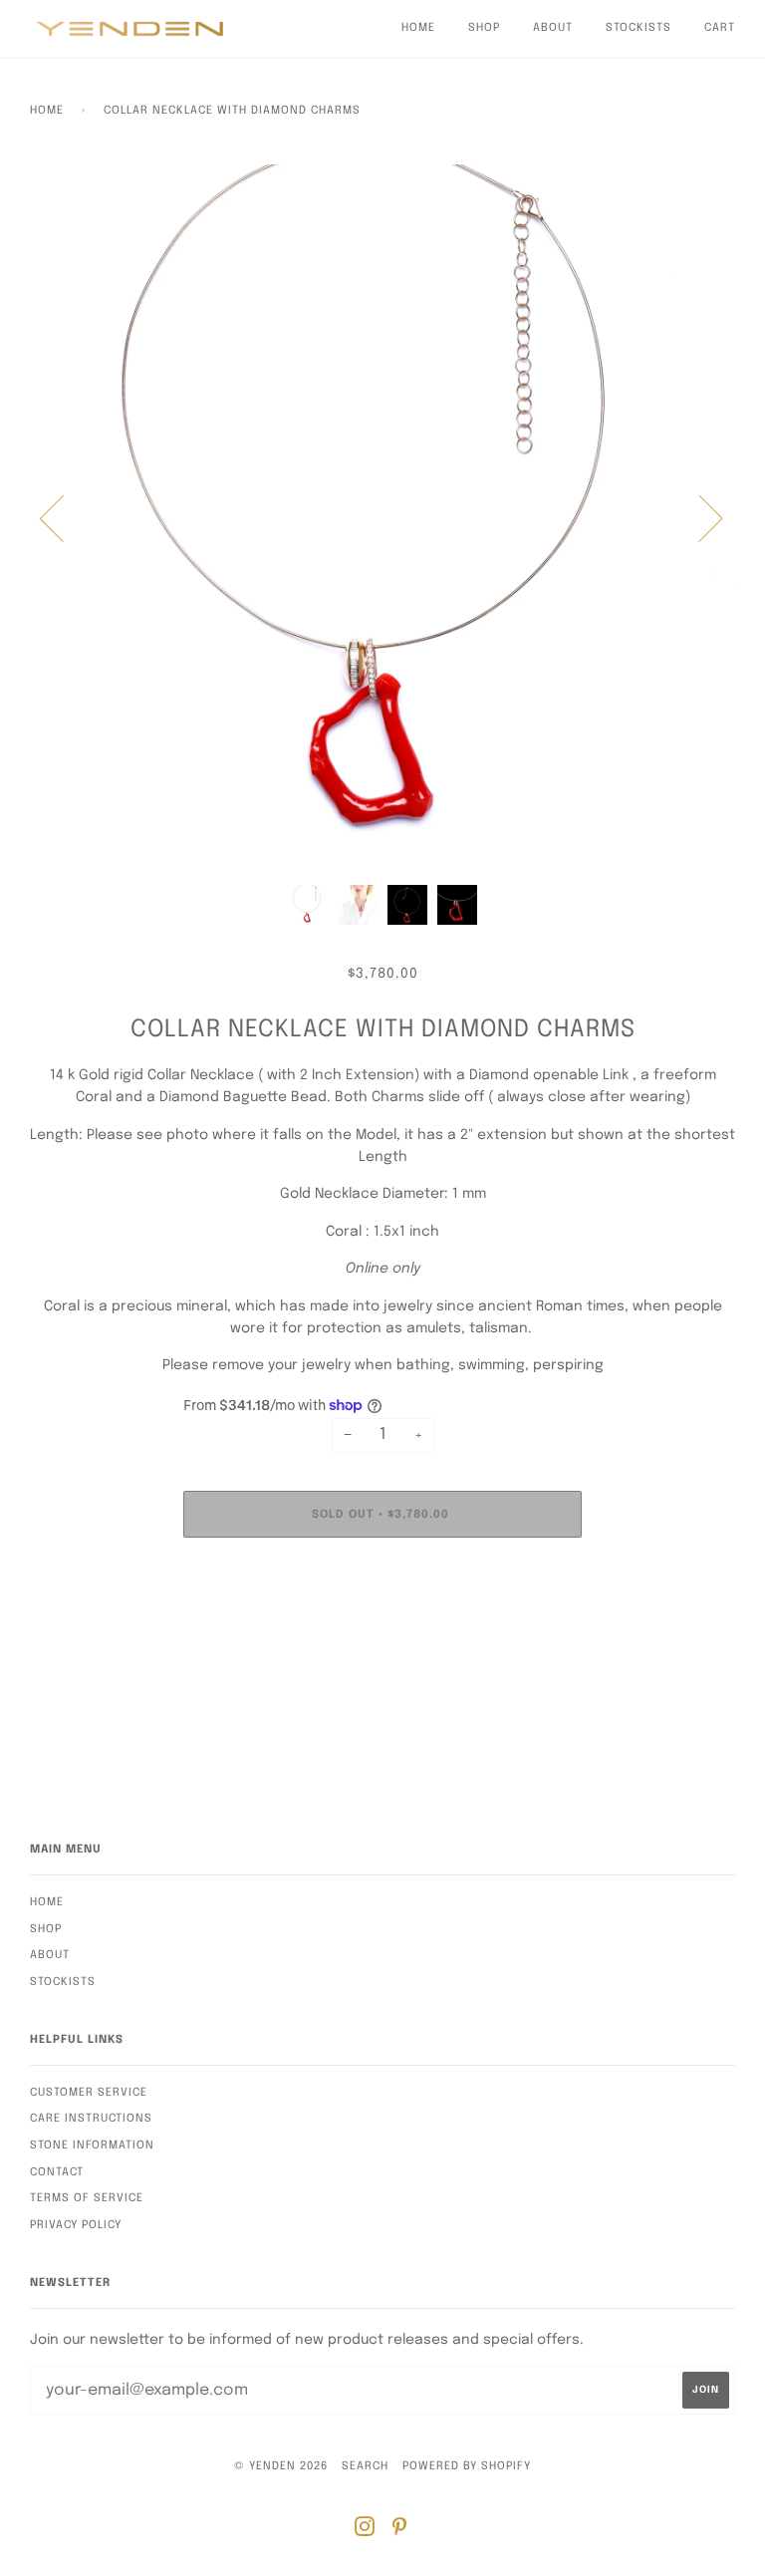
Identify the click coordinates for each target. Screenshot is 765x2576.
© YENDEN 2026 (281, 2466)
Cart (720, 28)
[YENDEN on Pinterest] (400, 2531)
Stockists (638, 28)
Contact (57, 2172)
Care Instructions (91, 2119)
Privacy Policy (76, 2225)
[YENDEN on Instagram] (365, 2531)
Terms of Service (87, 2198)
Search (365, 2466)
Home (418, 28)
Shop (484, 28)
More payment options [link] (383, 1621)
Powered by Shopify (467, 2466)
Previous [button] (64, 517)
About (553, 28)
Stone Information (92, 2146)
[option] (382, 517)
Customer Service (89, 2093)
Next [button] (699, 517)
